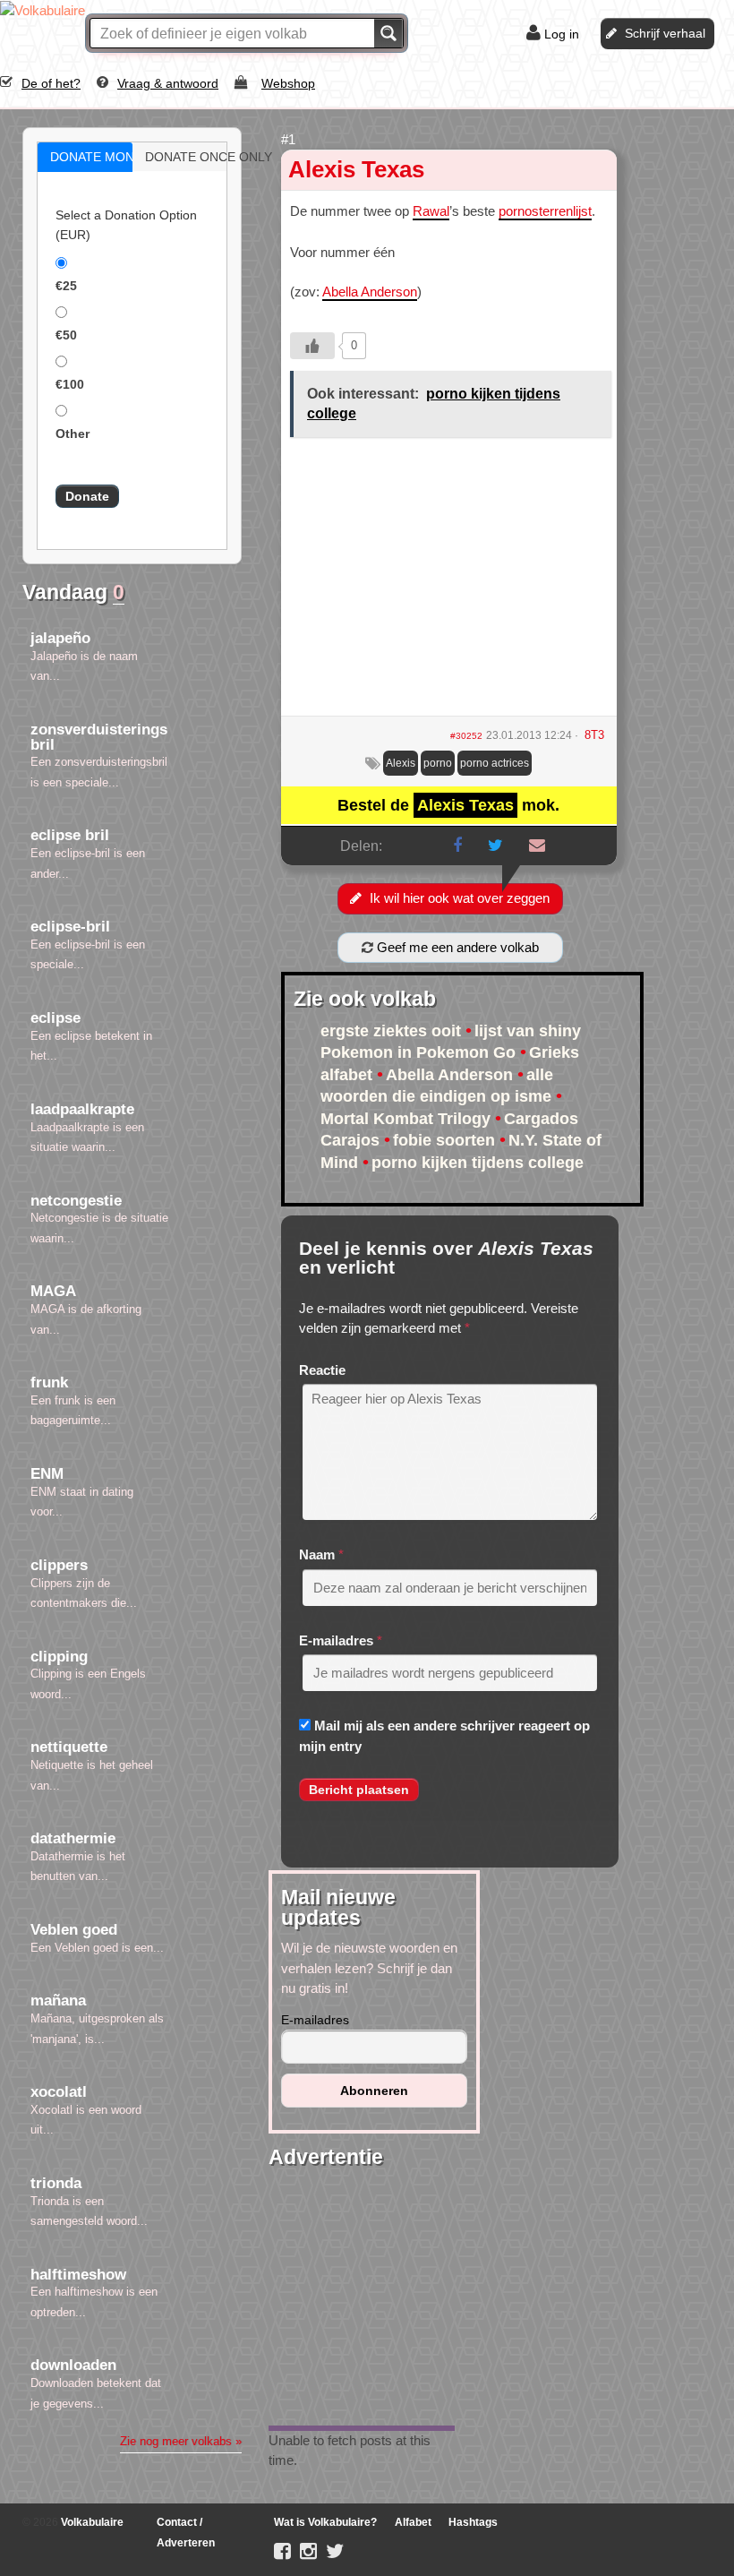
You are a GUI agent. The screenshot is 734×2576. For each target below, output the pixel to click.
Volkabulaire (91, 2522)
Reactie (322, 1370)
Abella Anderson (370, 292)
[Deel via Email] (537, 846)
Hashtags (473, 2522)
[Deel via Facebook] (457, 846)
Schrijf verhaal (665, 33)
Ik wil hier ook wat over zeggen (460, 898)
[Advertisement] (449, 583)
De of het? (51, 83)
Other (73, 434)
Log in (562, 34)
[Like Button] (312, 346)
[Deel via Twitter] (495, 846)
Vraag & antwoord (168, 83)
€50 (66, 335)
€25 (66, 286)
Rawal (431, 211)
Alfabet (413, 2522)
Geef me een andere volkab (456, 947)
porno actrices (495, 763)
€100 (70, 384)
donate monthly (104, 157)
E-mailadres (336, 1640)
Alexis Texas (356, 169)
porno (438, 763)
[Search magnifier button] (388, 33)
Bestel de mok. (448, 805)
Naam (317, 1554)
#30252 (466, 736)
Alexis (401, 763)
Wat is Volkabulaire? (325, 2522)
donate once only (199, 157)
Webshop (288, 83)
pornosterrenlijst (545, 211)
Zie (181, 2441)
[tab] (85, 157)
